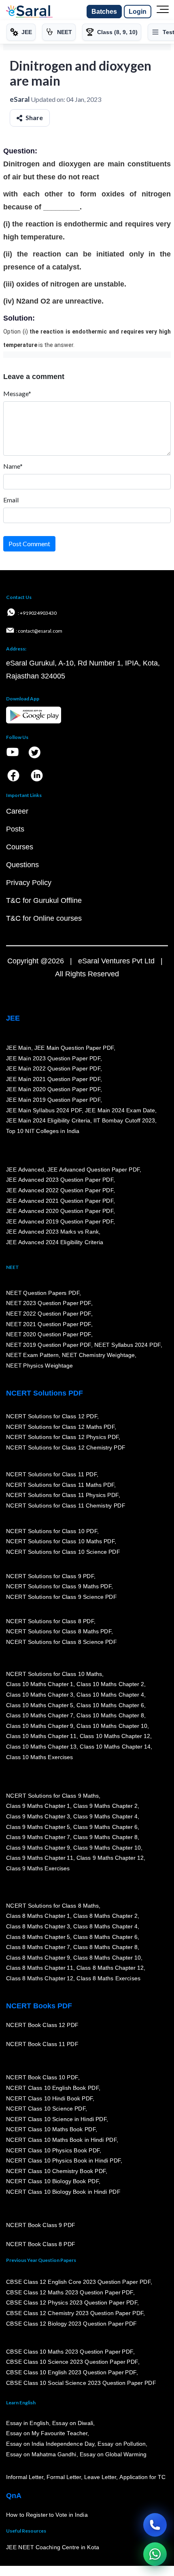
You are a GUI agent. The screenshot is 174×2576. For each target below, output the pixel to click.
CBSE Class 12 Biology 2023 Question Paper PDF (71, 2323)
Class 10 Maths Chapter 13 (41, 1747)
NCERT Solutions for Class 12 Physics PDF (62, 1437)
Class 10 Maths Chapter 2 (110, 1684)
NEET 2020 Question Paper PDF (49, 1334)
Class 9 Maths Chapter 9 (38, 1848)
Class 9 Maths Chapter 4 (105, 1816)
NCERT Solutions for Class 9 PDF (50, 1576)
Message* (17, 393)
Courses (20, 847)
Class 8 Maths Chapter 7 (38, 1947)
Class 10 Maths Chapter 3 (40, 1695)
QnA (14, 2496)
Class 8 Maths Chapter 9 (38, 1958)
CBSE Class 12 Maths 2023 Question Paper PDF (70, 2292)
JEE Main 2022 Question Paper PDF (53, 1068)
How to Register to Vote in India (47, 2515)
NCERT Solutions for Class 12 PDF (52, 1416)
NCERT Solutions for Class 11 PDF (51, 1474)
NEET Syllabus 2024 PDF (127, 1345)
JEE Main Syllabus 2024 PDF (44, 1110)
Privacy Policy (29, 883)
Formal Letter (64, 2477)
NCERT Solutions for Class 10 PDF (52, 1531)
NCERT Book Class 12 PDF (42, 2025)
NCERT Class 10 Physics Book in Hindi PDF (63, 2160)
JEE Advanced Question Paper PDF (94, 1170)
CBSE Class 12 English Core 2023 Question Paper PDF (78, 2282)
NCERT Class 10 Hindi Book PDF (49, 2098)
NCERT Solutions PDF (45, 1393)
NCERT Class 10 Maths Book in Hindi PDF (61, 2140)
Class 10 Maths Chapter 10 (112, 1726)
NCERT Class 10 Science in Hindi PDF (56, 2119)
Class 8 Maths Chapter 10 (107, 1958)
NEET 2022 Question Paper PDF (49, 1314)
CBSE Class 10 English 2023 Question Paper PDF (71, 2372)
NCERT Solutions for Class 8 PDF (50, 1621)
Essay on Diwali (73, 2423)
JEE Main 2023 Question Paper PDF (53, 1058)
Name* (13, 466)
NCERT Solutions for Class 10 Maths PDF (60, 1541)
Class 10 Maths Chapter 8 (110, 1715)
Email (11, 500)
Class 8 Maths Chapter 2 (105, 1916)
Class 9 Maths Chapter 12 (110, 1858)
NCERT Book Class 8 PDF (41, 2244)
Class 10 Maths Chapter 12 (115, 1736)
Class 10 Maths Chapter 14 (115, 1747)
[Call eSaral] (155, 2525)
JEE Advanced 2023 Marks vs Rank (52, 1232)
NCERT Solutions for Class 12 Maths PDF (60, 1426)
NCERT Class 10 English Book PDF (52, 2088)
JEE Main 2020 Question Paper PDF (53, 1089)
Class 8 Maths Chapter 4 (105, 1926)
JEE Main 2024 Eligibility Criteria (48, 1120)
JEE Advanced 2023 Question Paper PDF (60, 1180)
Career (17, 811)
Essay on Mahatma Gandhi (41, 2454)
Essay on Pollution (121, 2444)
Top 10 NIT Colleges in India (43, 1131)
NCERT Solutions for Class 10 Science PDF (63, 1552)
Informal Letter (25, 2477)
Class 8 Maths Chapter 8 (105, 1947)
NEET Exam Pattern (32, 1355)
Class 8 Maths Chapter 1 (38, 1916)
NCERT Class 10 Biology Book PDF (52, 2181)
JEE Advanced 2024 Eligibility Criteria (55, 1242)
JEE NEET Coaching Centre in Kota (53, 2547)
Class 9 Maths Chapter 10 (107, 1848)
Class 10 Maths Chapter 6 (110, 1705)
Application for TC (142, 2477)
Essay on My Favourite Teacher (47, 2433)
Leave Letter (100, 2477)
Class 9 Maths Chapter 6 (105, 1826)
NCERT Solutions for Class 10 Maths (54, 1674)
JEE (13, 1018)
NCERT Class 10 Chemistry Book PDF (56, 2171)
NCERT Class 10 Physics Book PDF (53, 2150)
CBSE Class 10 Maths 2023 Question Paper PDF (70, 2352)
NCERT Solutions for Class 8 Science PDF (62, 1642)
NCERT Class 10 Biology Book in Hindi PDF (63, 2192)
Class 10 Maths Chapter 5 (40, 1705)
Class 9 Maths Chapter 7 (38, 1837)
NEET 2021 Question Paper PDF (49, 1324)
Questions (22, 865)
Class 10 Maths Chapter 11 (41, 1736)
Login (138, 12)
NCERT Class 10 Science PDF (46, 2109)
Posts (15, 829)
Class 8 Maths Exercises (108, 1978)
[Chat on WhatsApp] (155, 2554)
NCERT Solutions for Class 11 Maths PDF (60, 1484)
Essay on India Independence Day (50, 2444)
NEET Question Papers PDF (43, 1293)
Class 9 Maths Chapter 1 (38, 1806)
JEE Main (19, 1048)
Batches (104, 12)
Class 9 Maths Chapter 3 (38, 1816)
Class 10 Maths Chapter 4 (110, 1695)
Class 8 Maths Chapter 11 (40, 1968)
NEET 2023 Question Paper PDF (49, 1303)
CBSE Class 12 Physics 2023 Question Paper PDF (72, 2302)
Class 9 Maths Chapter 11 (40, 1858)
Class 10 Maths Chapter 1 (40, 1684)
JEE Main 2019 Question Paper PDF (53, 1100)
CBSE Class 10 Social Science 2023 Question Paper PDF (81, 2383)
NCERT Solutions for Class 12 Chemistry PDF (66, 1447)
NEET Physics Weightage (39, 1366)
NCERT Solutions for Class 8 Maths (52, 1906)
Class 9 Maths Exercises (38, 1868)
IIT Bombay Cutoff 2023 (124, 1120)
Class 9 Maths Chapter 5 (38, 1826)
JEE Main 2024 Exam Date (120, 1110)
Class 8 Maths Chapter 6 (105, 1936)
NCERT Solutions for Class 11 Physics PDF (62, 1495)
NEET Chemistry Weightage (98, 1355)
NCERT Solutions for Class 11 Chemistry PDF (66, 1506)
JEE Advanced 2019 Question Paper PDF (60, 1221)
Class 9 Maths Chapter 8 (105, 1837)
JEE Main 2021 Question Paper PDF (53, 1079)
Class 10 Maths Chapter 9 (40, 1726)
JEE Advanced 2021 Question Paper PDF (60, 1200)
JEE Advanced (25, 1170)
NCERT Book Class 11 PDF (42, 2044)
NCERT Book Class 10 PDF (42, 2077)
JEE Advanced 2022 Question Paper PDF (60, 1190)
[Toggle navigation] (163, 12)
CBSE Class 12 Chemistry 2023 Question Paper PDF (75, 2313)
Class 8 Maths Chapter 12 (110, 1968)
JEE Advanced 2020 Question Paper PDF (60, 1211)
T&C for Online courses (44, 918)
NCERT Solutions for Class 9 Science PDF (62, 1597)
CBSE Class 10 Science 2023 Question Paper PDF (72, 2362)
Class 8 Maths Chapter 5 (38, 1936)
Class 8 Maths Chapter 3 (38, 1926)
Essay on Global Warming (113, 2454)
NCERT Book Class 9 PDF (41, 2225)
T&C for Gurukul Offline (44, 900)
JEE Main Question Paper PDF (74, 1048)
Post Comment (29, 544)
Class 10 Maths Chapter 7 (40, 1715)
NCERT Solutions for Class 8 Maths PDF (59, 1631)
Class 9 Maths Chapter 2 (105, 1806)
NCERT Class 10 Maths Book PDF (51, 2129)
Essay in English (28, 2423)
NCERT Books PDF (39, 2006)
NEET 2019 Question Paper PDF (49, 1345)
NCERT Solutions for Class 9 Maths (52, 1796)
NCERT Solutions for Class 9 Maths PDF (59, 1586)
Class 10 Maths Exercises (40, 1757)
